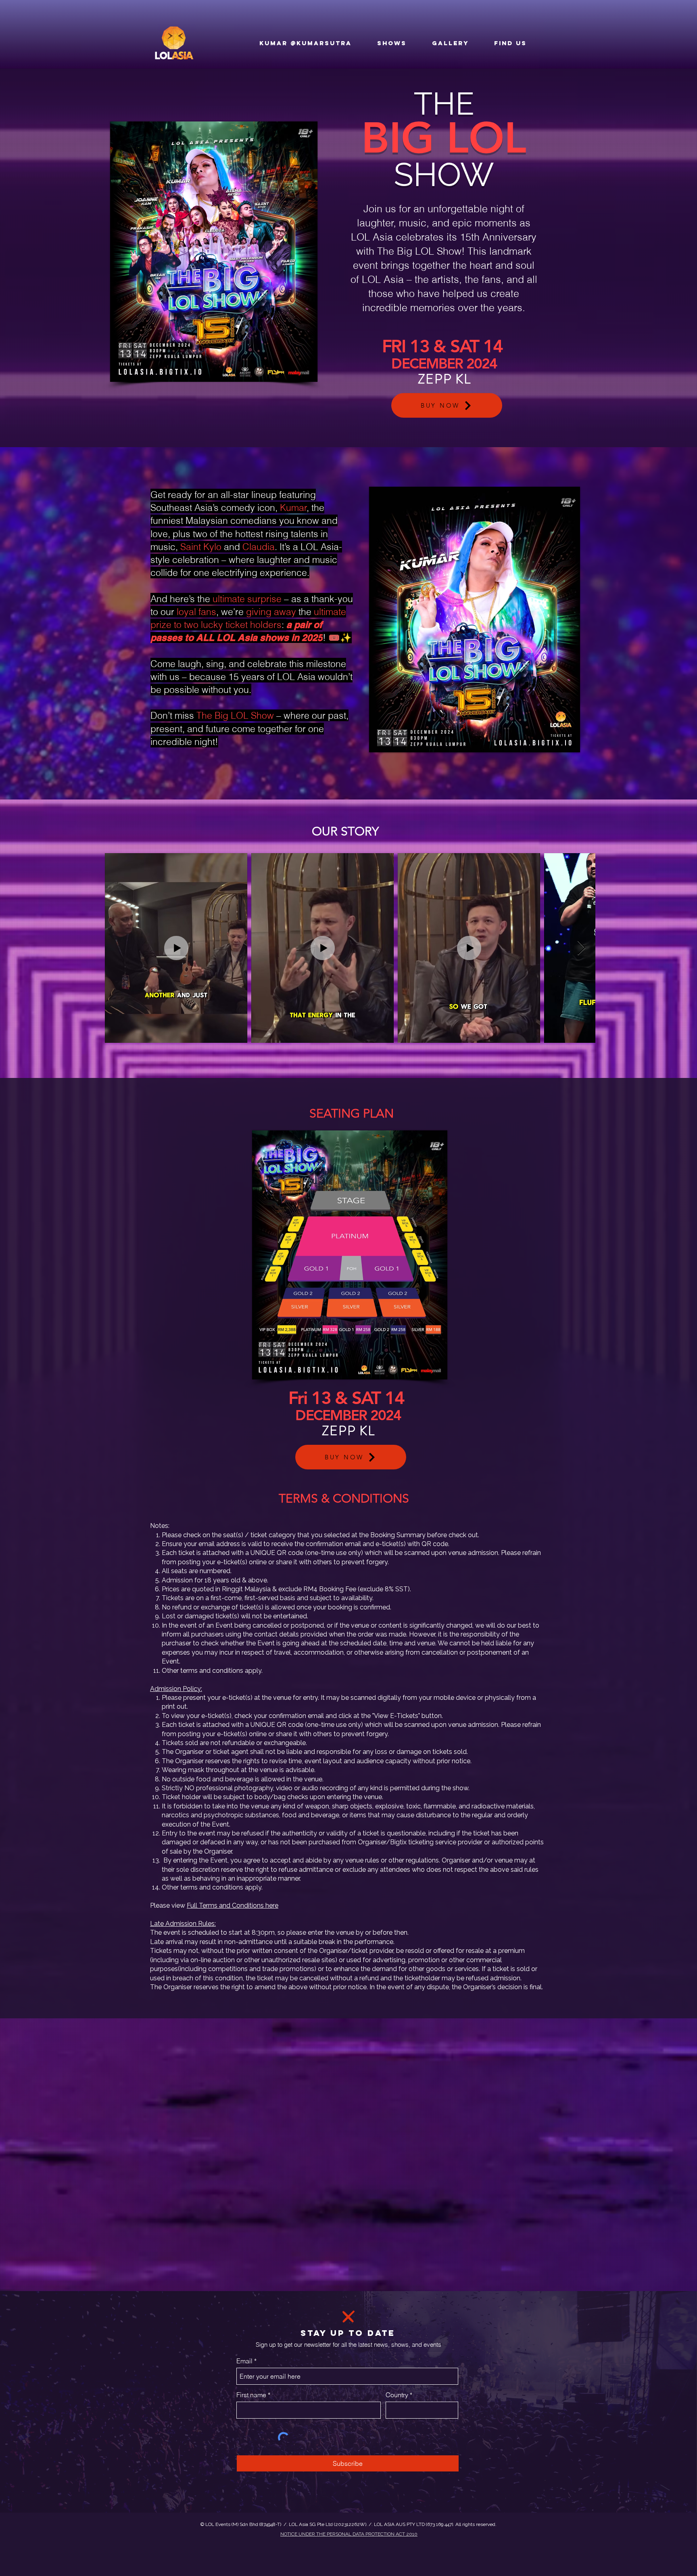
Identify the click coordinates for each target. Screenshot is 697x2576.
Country (397, 2395)
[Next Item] (581, 948)
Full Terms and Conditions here (233, 1905)
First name (251, 2395)
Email (244, 2361)
